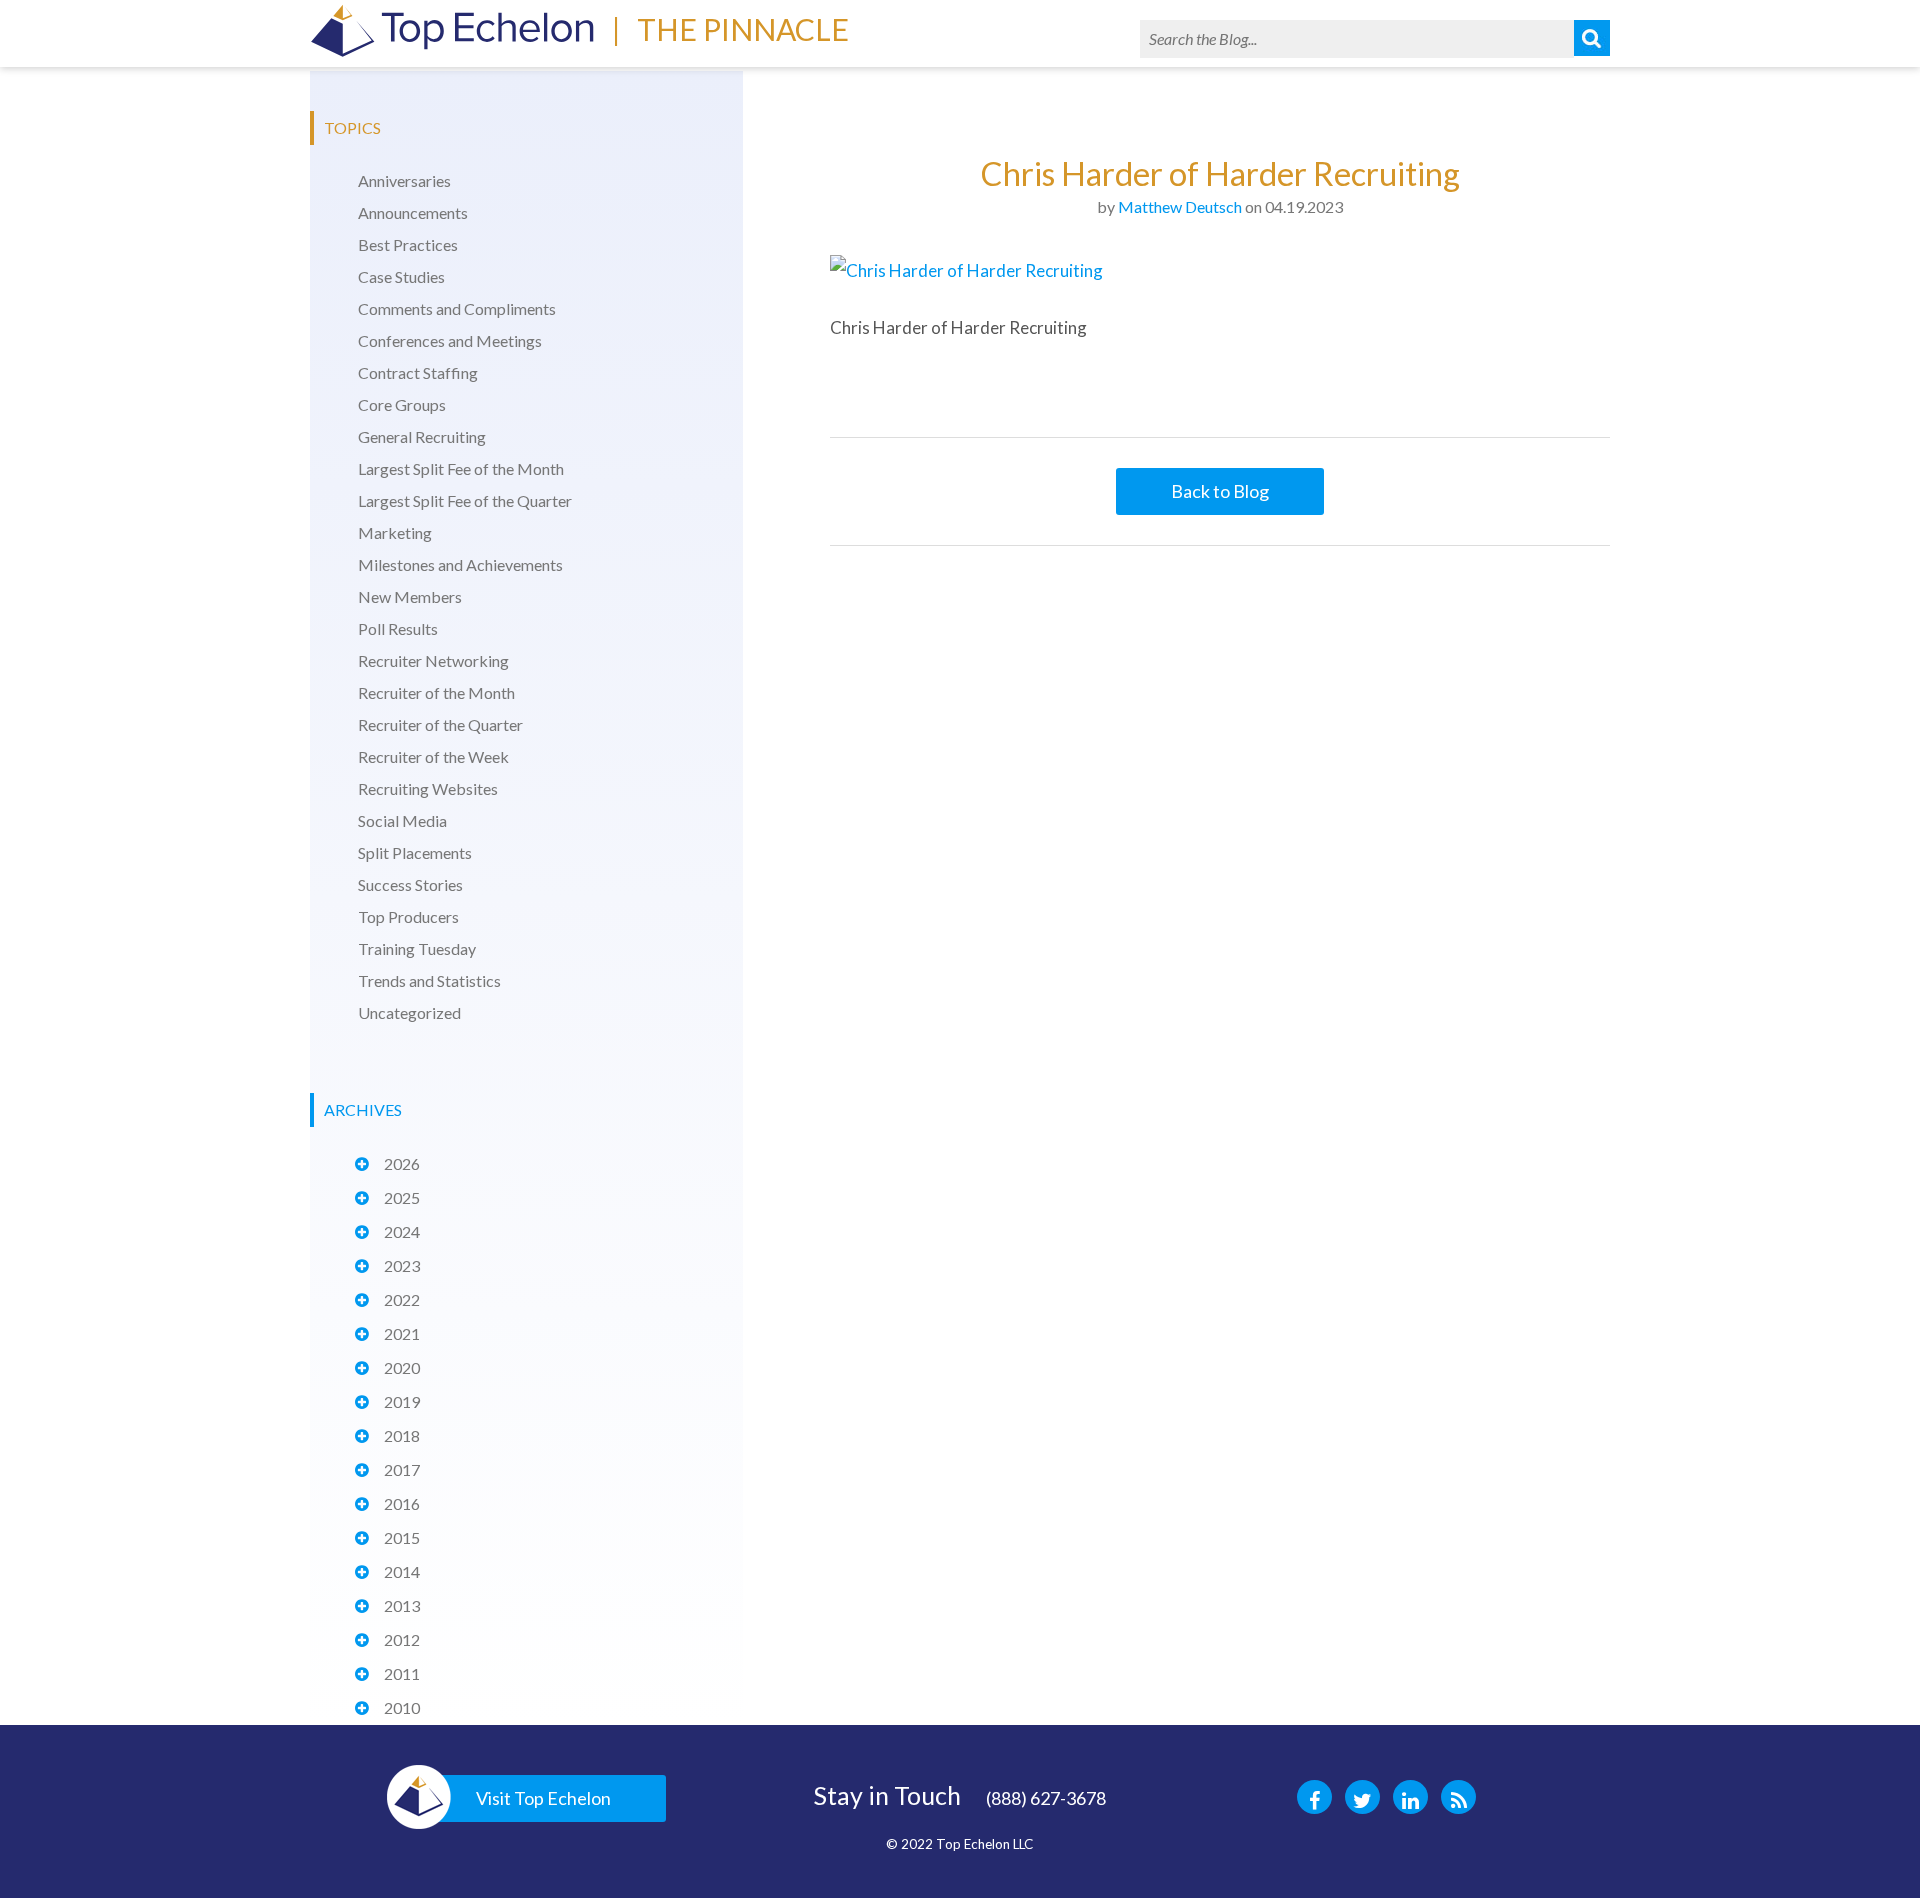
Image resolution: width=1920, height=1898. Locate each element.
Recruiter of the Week (433, 756)
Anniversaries (404, 180)
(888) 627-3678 (1046, 1798)
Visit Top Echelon (543, 1798)
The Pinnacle (743, 29)
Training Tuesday (417, 948)
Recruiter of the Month (436, 692)
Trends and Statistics (429, 980)
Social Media (402, 820)
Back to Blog (1220, 491)
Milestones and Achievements (460, 564)
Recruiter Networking (433, 660)
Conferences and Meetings (450, 340)
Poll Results (398, 628)
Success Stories (410, 884)
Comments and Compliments (457, 308)
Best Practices (408, 244)
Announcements (413, 212)
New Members (410, 596)
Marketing (395, 532)
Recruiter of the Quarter (440, 724)
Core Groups (402, 404)
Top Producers (408, 916)
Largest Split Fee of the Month (461, 468)
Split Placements (415, 852)
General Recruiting (422, 436)
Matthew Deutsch (1180, 206)
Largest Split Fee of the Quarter (465, 500)
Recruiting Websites (428, 788)
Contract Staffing (418, 372)
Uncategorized (409, 1012)
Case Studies (401, 276)
